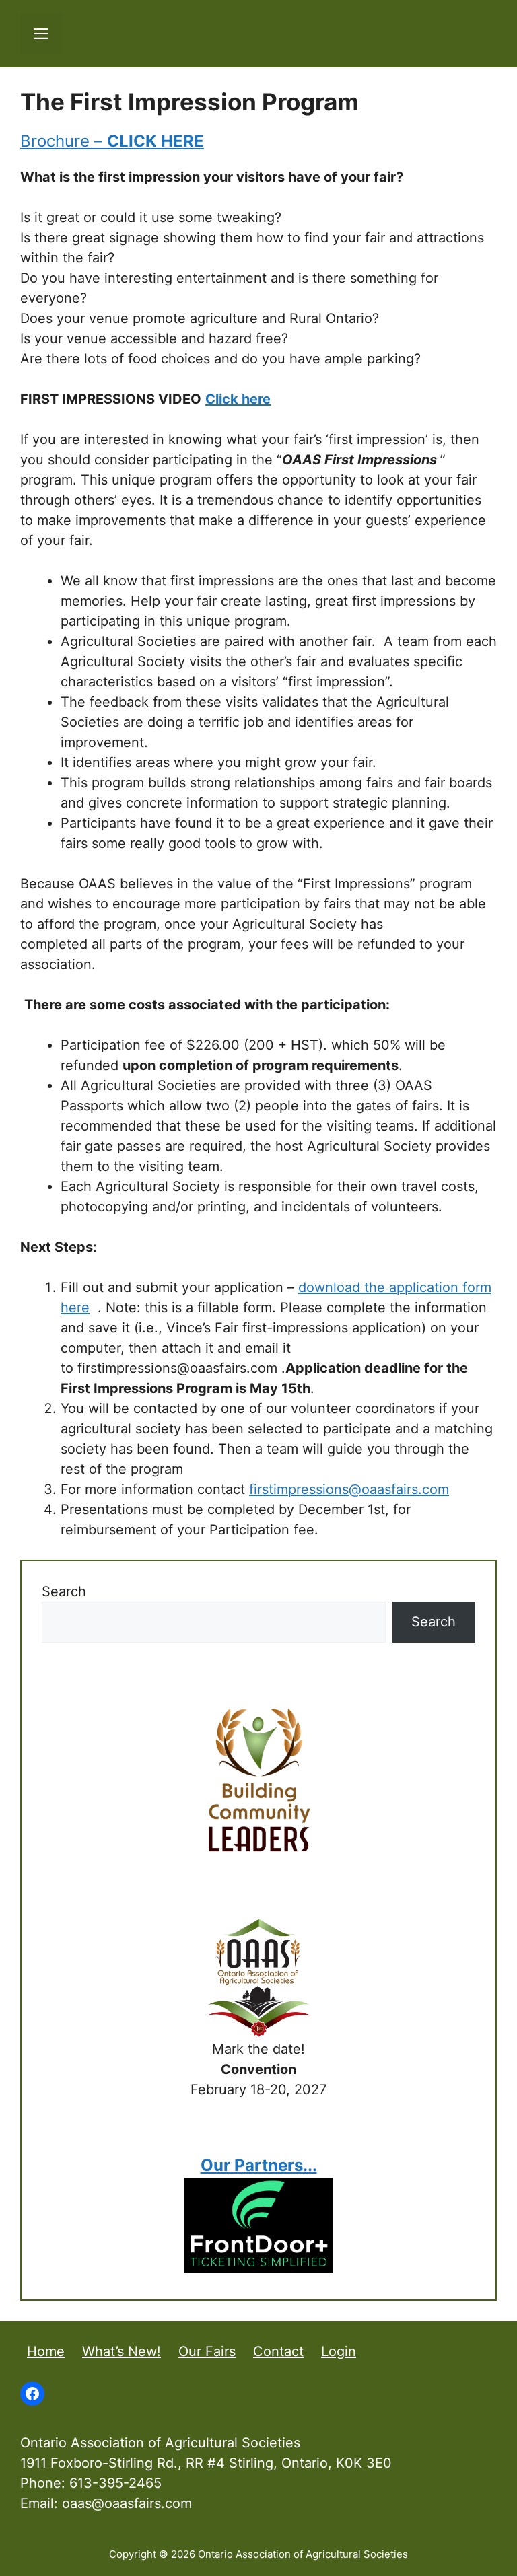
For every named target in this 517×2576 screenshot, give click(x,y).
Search (64, 1591)
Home (46, 2351)
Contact (278, 2351)
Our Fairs (207, 2351)
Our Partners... (259, 2165)
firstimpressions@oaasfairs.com (349, 1489)
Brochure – (112, 141)
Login (339, 2351)
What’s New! (122, 2351)
